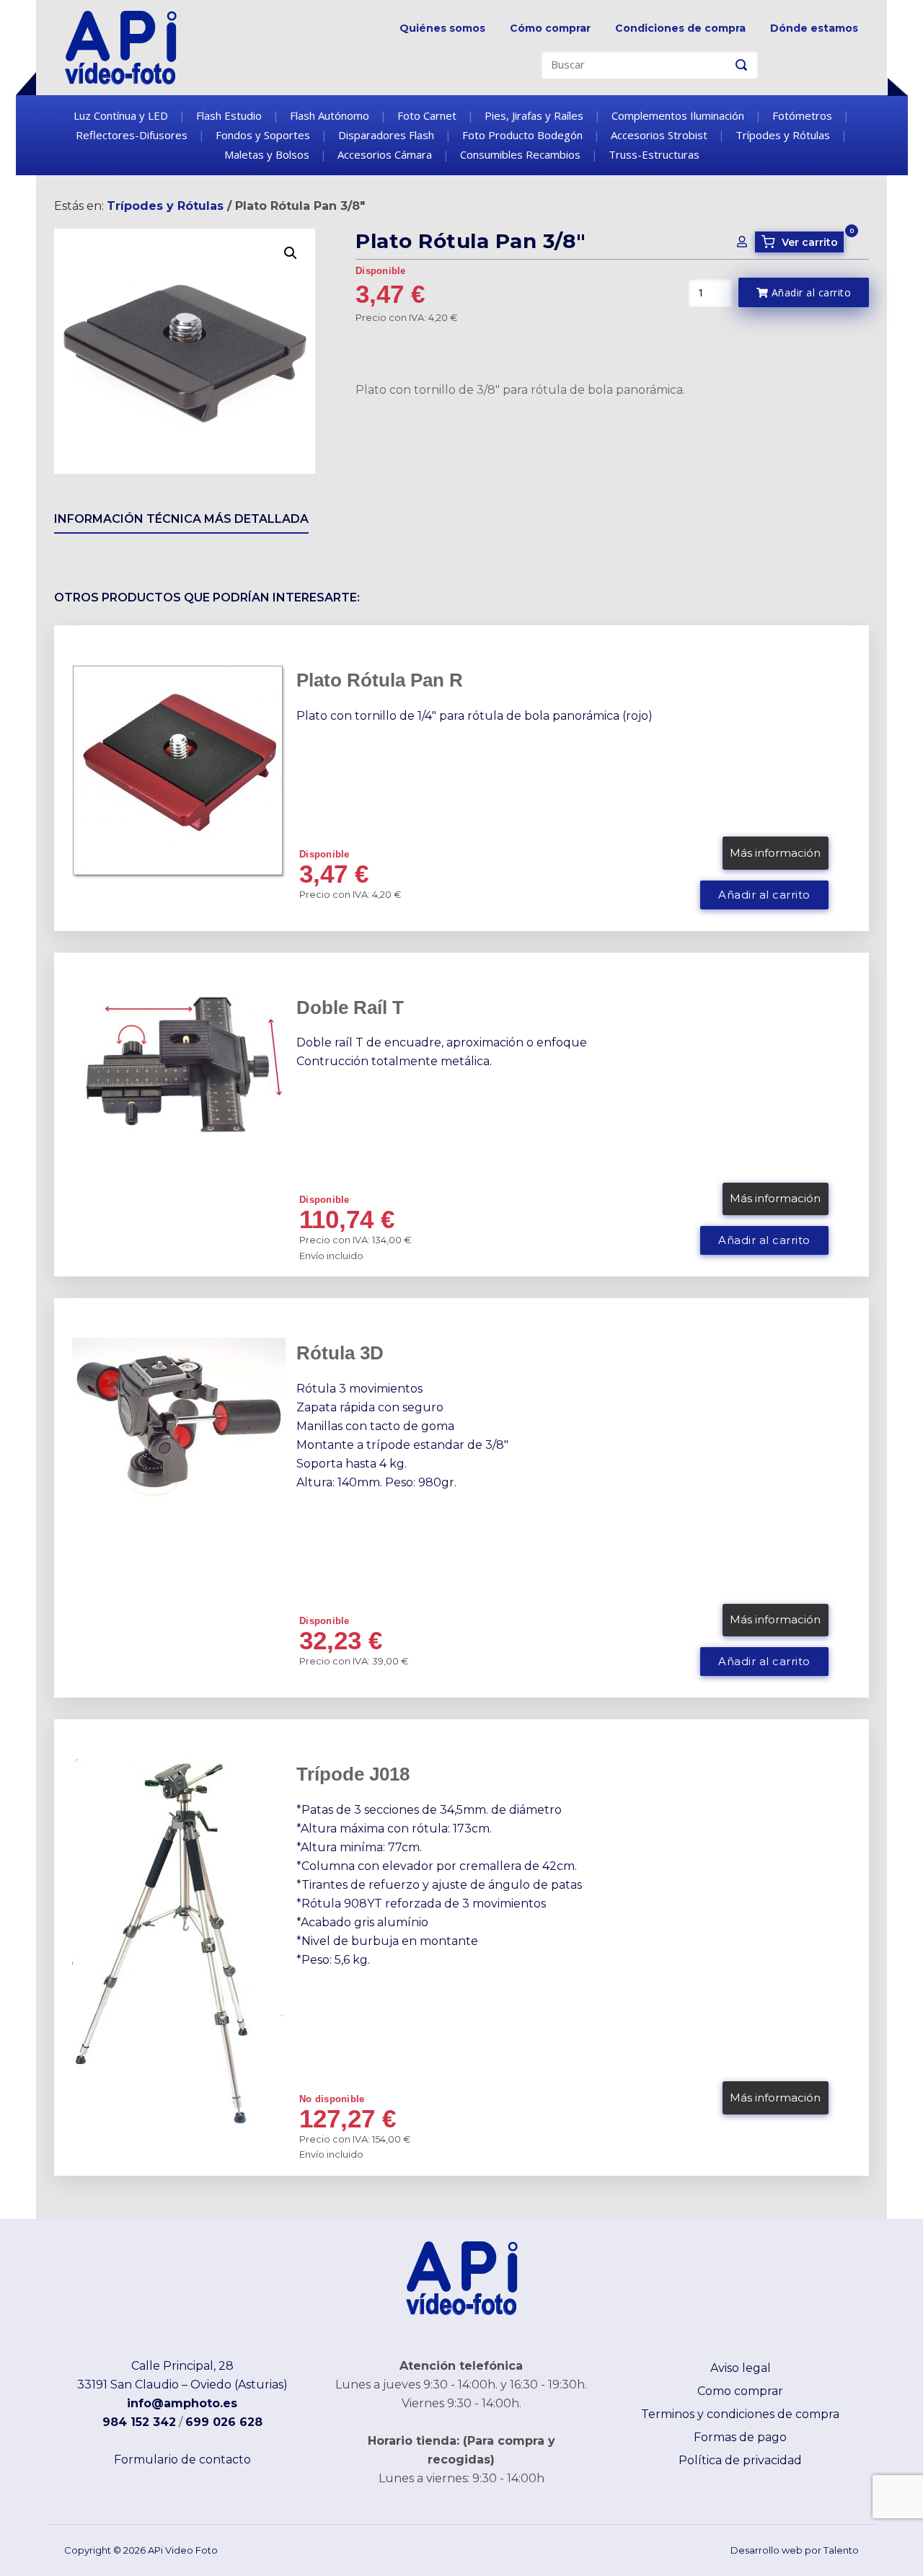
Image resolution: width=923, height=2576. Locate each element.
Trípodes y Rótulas (783, 135)
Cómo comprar (550, 28)
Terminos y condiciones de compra (740, 2414)
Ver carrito (802, 242)
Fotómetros (802, 115)
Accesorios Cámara (385, 154)
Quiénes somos (442, 28)
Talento (841, 2550)
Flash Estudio (229, 115)
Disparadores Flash (386, 135)
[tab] (181, 522)
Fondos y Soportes (263, 135)
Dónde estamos (814, 28)
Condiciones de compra (680, 28)
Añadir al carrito (809, 292)
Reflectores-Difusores (132, 135)
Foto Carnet (427, 115)
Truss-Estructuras (654, 154)
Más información (775, 853)
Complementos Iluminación (678, 115)
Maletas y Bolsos (267, 154)
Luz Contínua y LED (121, 115)
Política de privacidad (740, 2460)
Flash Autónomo (330, 115)
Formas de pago (740, 2437)
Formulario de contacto (182, 2460)
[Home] (121, 47)
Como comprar (740, 2391)
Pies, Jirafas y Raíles (534, 115)
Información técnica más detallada (181, 519)
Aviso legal (741, 2368)
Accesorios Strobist (659, 135)
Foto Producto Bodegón (522, 135)
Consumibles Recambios (520, 154)
